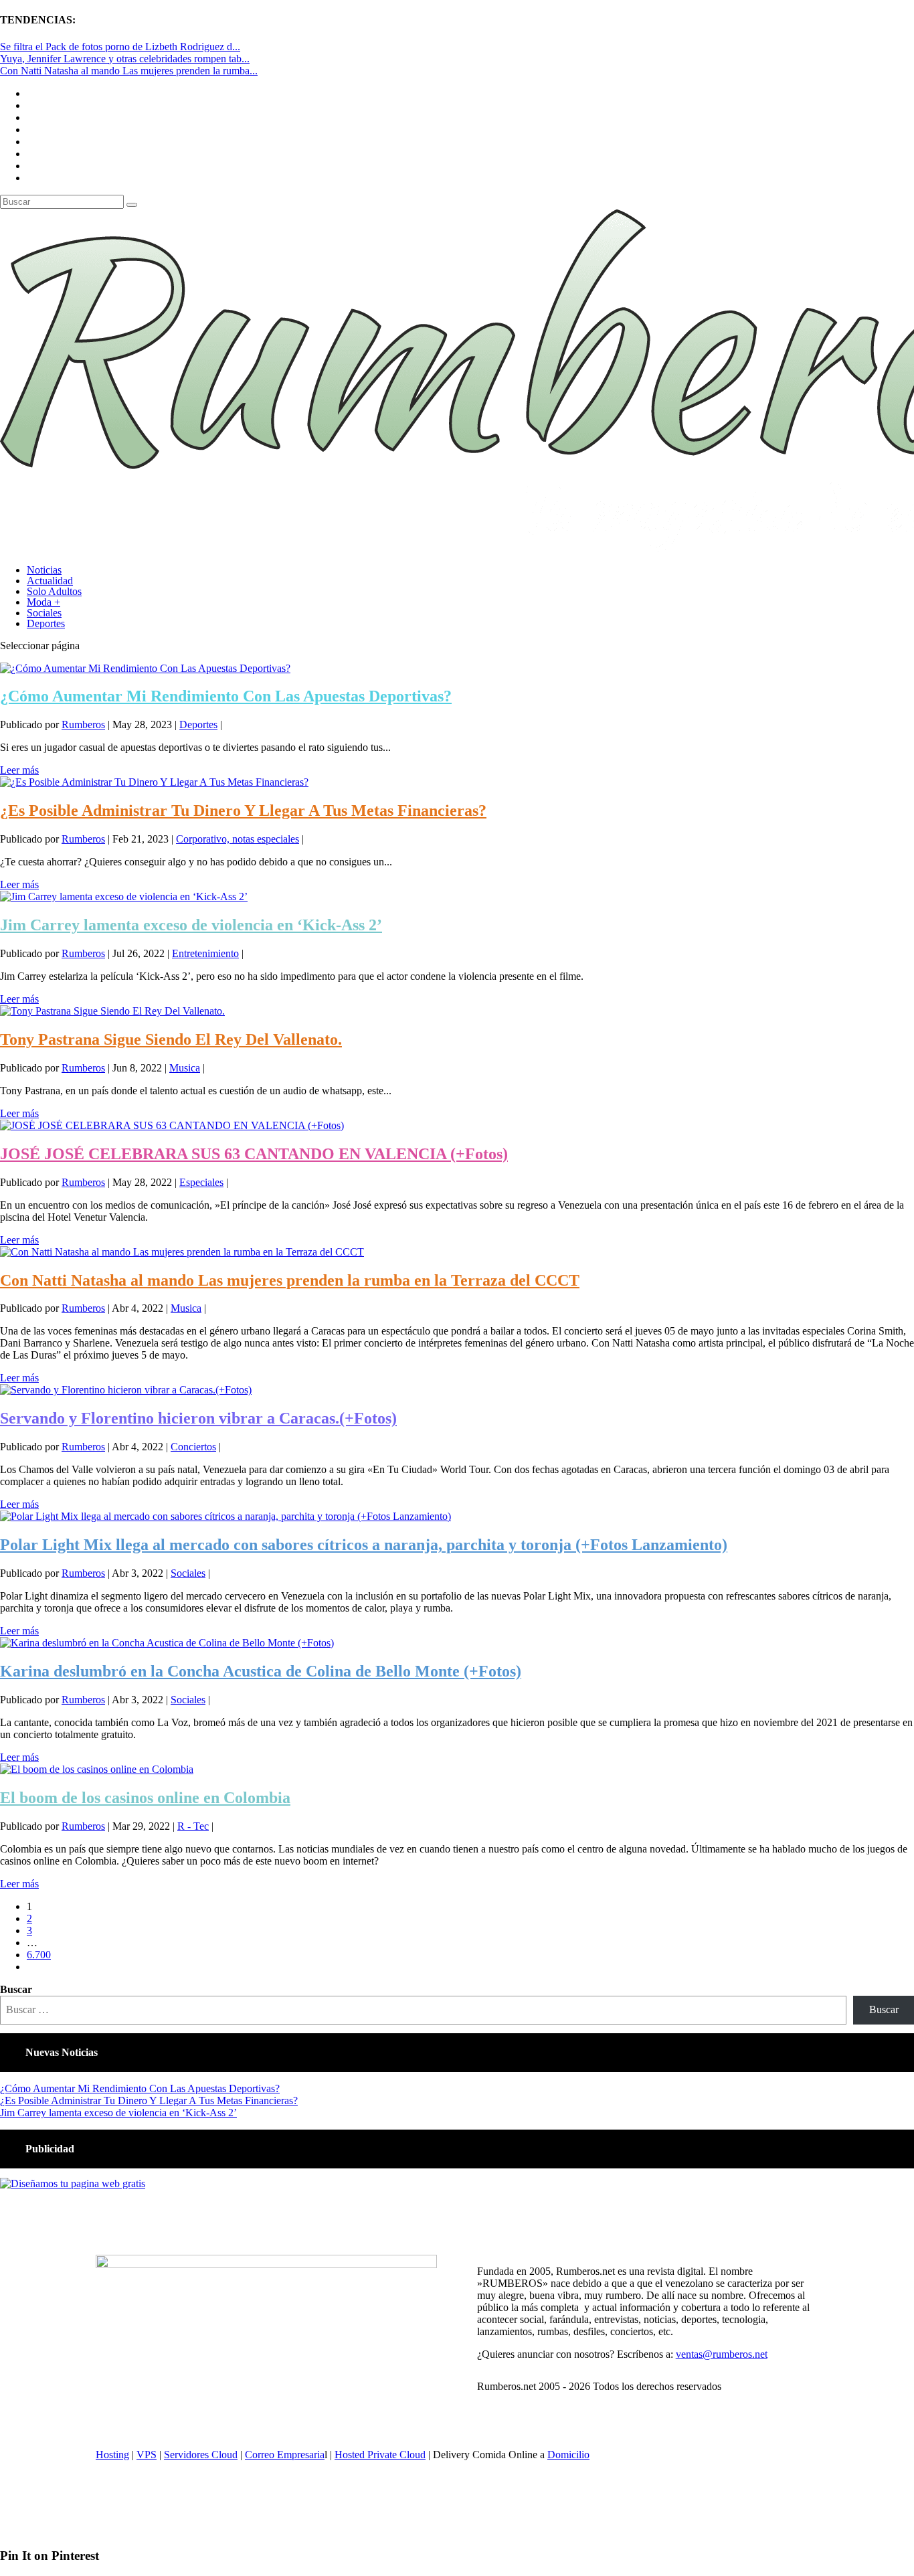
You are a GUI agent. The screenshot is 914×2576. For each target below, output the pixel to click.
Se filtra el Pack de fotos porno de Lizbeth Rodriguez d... (120, 47)
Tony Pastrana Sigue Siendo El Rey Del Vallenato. (171, 1039)
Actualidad (50, 581)
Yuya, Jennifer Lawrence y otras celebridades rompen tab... (125, 59)
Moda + (43, 602)
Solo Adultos (54, 591)
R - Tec (193, 1826)
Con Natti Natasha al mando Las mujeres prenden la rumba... (129, 71)
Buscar (16, 1989)
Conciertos (193, 1447)
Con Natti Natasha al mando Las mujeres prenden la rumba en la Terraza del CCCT (290, 1280)
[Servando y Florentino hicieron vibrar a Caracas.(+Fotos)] (126, 1390)
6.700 (39, 1955)
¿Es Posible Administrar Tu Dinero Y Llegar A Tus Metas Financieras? (243, 810)
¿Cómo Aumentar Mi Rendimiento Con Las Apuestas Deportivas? (226, 696)
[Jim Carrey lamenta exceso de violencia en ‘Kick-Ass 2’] (124, 896)
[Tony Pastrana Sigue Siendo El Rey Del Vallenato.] (112, 1011)
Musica (185, 1068)
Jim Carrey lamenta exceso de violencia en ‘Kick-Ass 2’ (191, 925)
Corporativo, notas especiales (238, 839)
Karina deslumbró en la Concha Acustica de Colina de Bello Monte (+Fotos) (261, 1671)
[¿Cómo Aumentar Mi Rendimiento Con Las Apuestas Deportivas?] (145, 668)
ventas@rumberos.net (722, 2354)
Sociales (44, 613)
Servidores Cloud (201, 2455)
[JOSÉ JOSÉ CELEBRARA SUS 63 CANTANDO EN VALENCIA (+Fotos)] (172, 1125)
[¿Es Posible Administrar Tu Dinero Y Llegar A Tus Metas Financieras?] (154, 782)
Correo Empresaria (285, 2455)
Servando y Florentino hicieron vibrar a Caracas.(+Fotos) (198, 1418)
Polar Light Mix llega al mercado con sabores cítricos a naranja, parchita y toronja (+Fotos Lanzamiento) (364, 1545)
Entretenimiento (205, 953)
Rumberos (83, 724)
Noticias (44, 570)
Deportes (46, 623)
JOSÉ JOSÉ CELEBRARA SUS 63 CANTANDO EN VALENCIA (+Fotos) (254, 1154)
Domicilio (568, 2455)
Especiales (201, 1182)
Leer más (19, 770)
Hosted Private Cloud (380, 2455)
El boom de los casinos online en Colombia (145, 1798)
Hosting (112, 2455)
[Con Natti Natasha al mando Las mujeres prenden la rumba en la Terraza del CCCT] (182, 1252)
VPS (147, 2455)
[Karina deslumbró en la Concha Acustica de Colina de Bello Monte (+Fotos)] (167, 1643)
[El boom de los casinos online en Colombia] (97, 1769)
